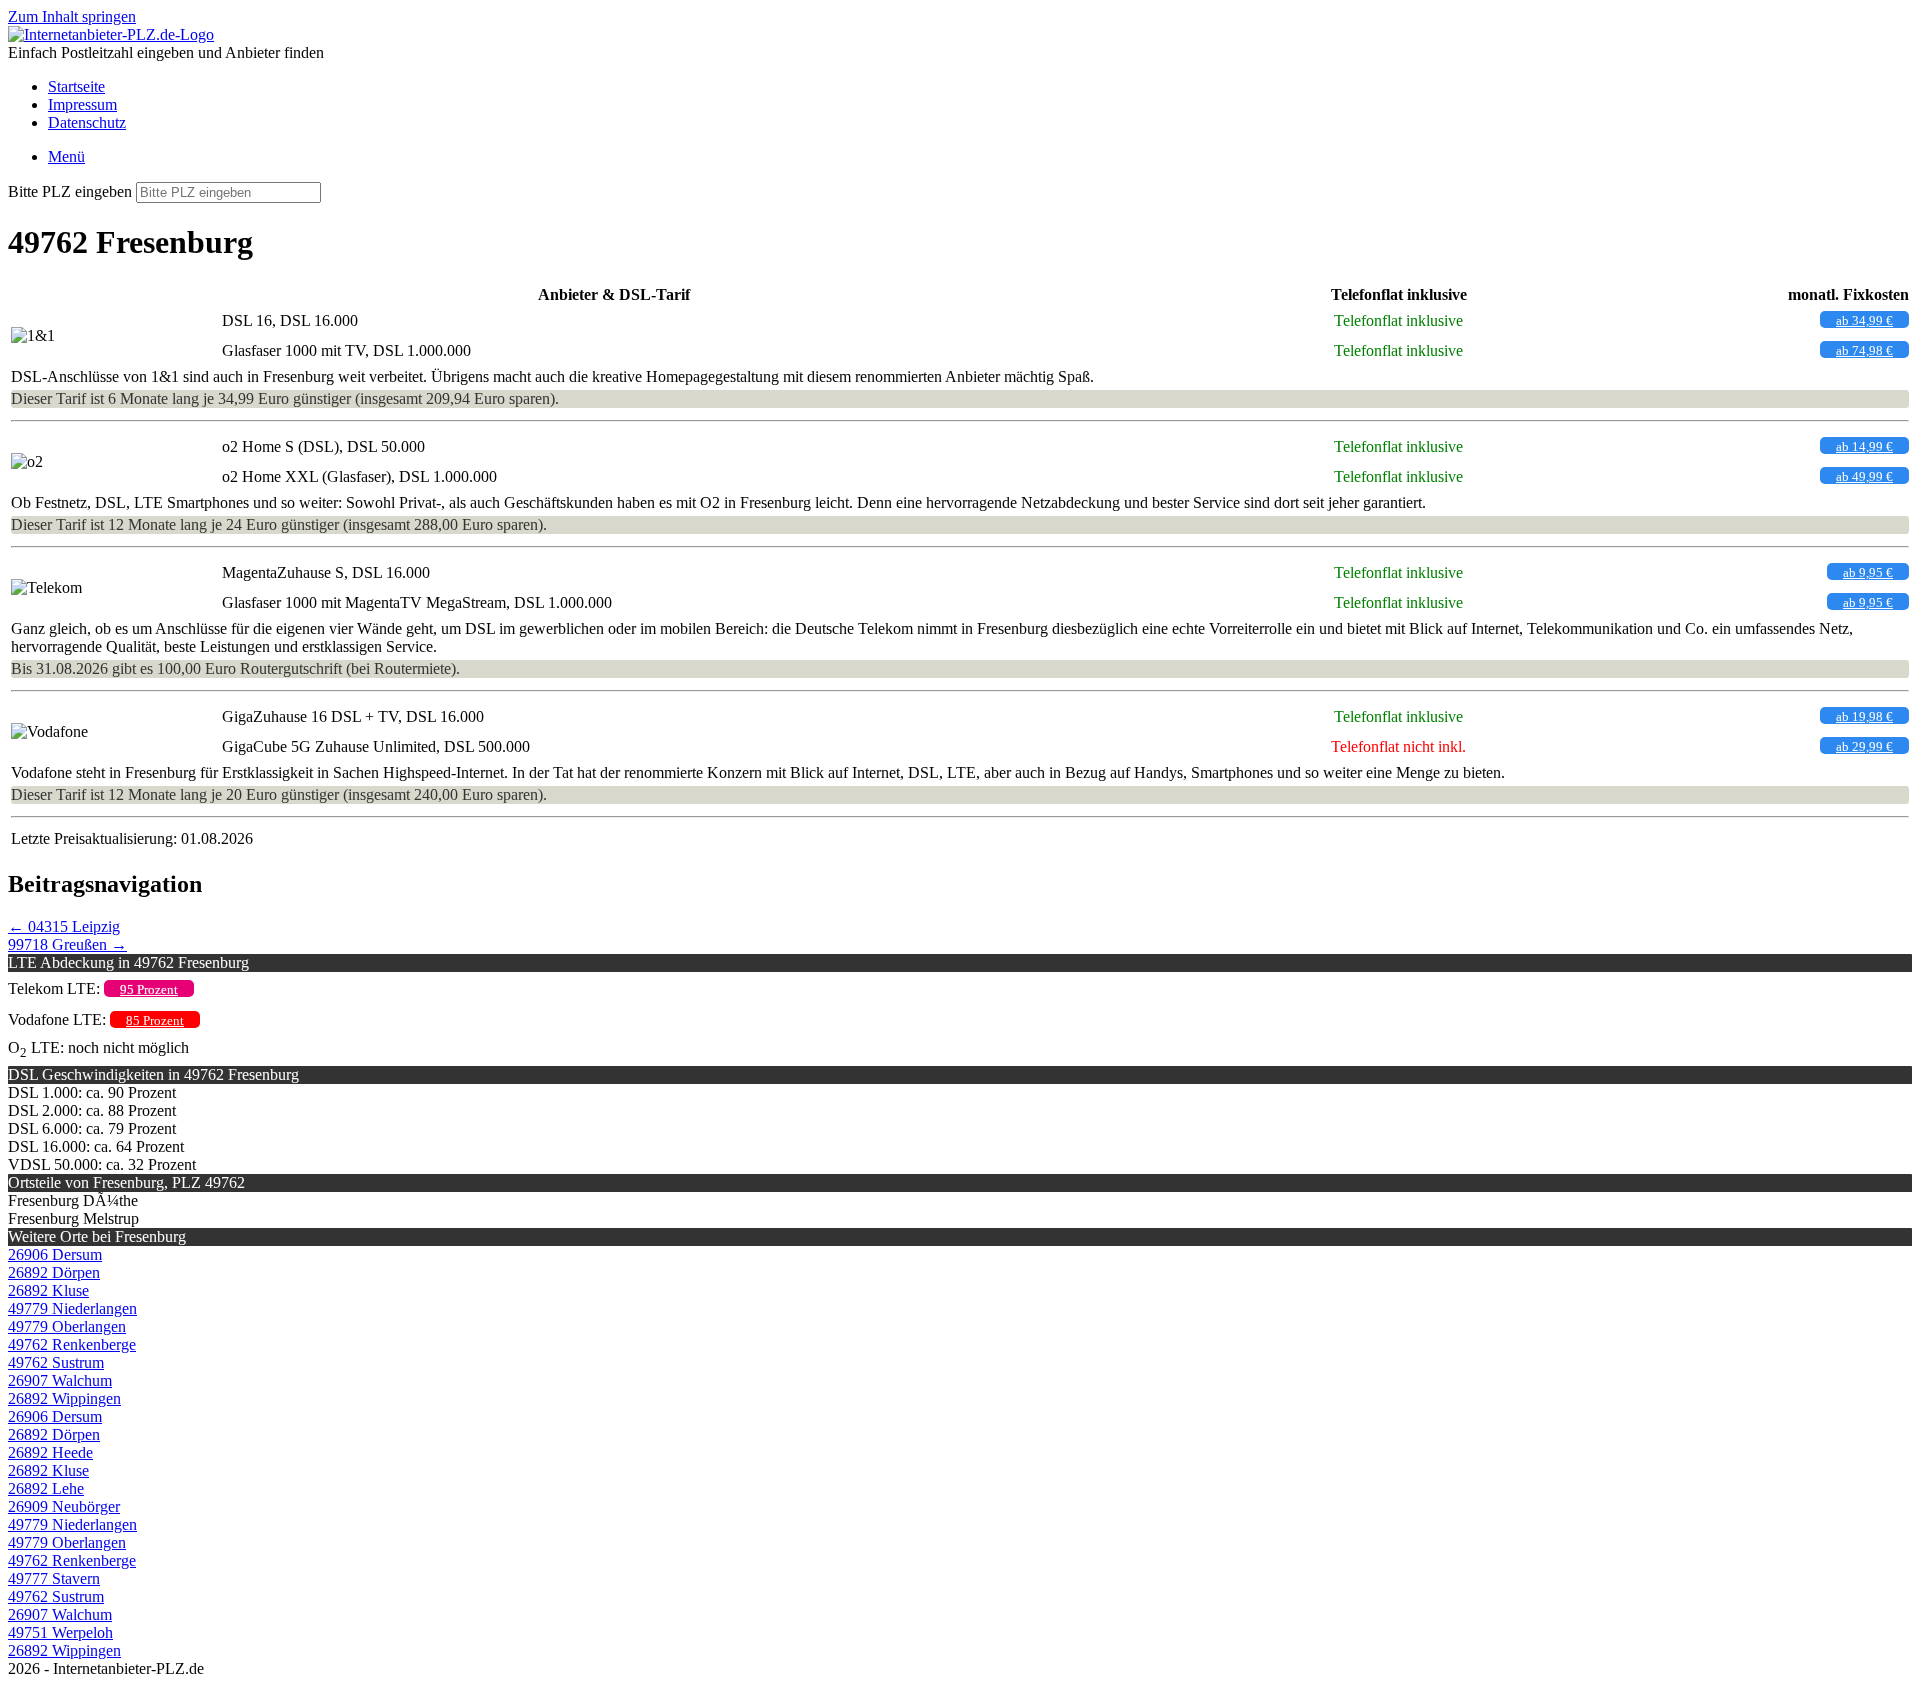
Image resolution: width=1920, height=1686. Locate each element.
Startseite (76, 86)
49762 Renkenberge (72, 1344)
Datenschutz (87, 122)
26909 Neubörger (64, 1506)
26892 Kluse (48, 1290)
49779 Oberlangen (67, 1326)
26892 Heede (50, 1452)
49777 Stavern (54, 1578)
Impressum (82, 104)
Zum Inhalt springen (72, 16)
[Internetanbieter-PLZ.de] (111, 34)
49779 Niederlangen (72, 1308)
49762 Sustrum (56, 1362)
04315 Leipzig (64, 926)
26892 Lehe (46, 1488)
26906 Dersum (55, 1254)
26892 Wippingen (64, 1398)
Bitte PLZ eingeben (70, 191)
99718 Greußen (67, 944)
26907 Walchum (60, 1380)
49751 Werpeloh (60, 1632)
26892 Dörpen (54, 1272)
